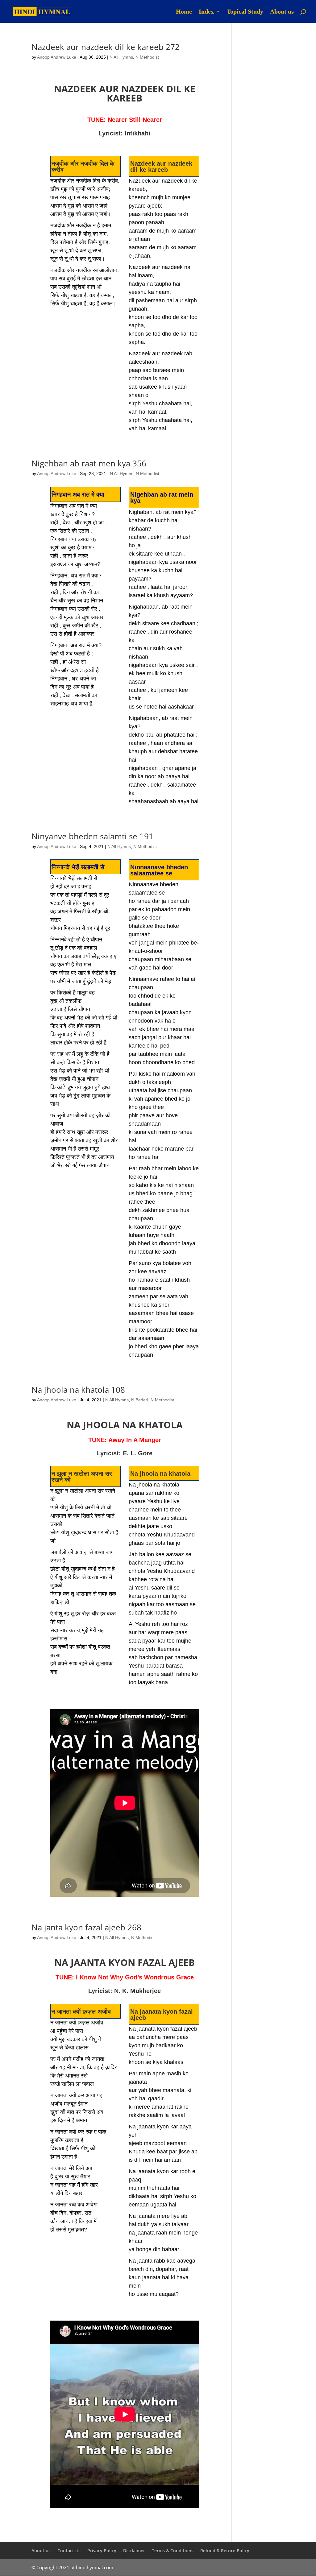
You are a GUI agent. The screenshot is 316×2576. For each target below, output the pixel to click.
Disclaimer (134, 2551)
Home (184, 12)
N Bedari (140, 1400)
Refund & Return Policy (225, 2551)
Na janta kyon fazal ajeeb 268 (86, 1927)
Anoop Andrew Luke (57, 57)
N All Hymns (121, 57)
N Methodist (147, 57)
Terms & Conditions (173, 2551)
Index (206, 12)
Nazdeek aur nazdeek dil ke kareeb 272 (106, 47)
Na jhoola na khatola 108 (78, 1390)
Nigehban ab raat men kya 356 (89, 463)
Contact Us (69, 2551)
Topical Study (245, 12)
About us (282, 12)
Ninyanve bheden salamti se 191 (92, 836)
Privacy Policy (102, 2551)
